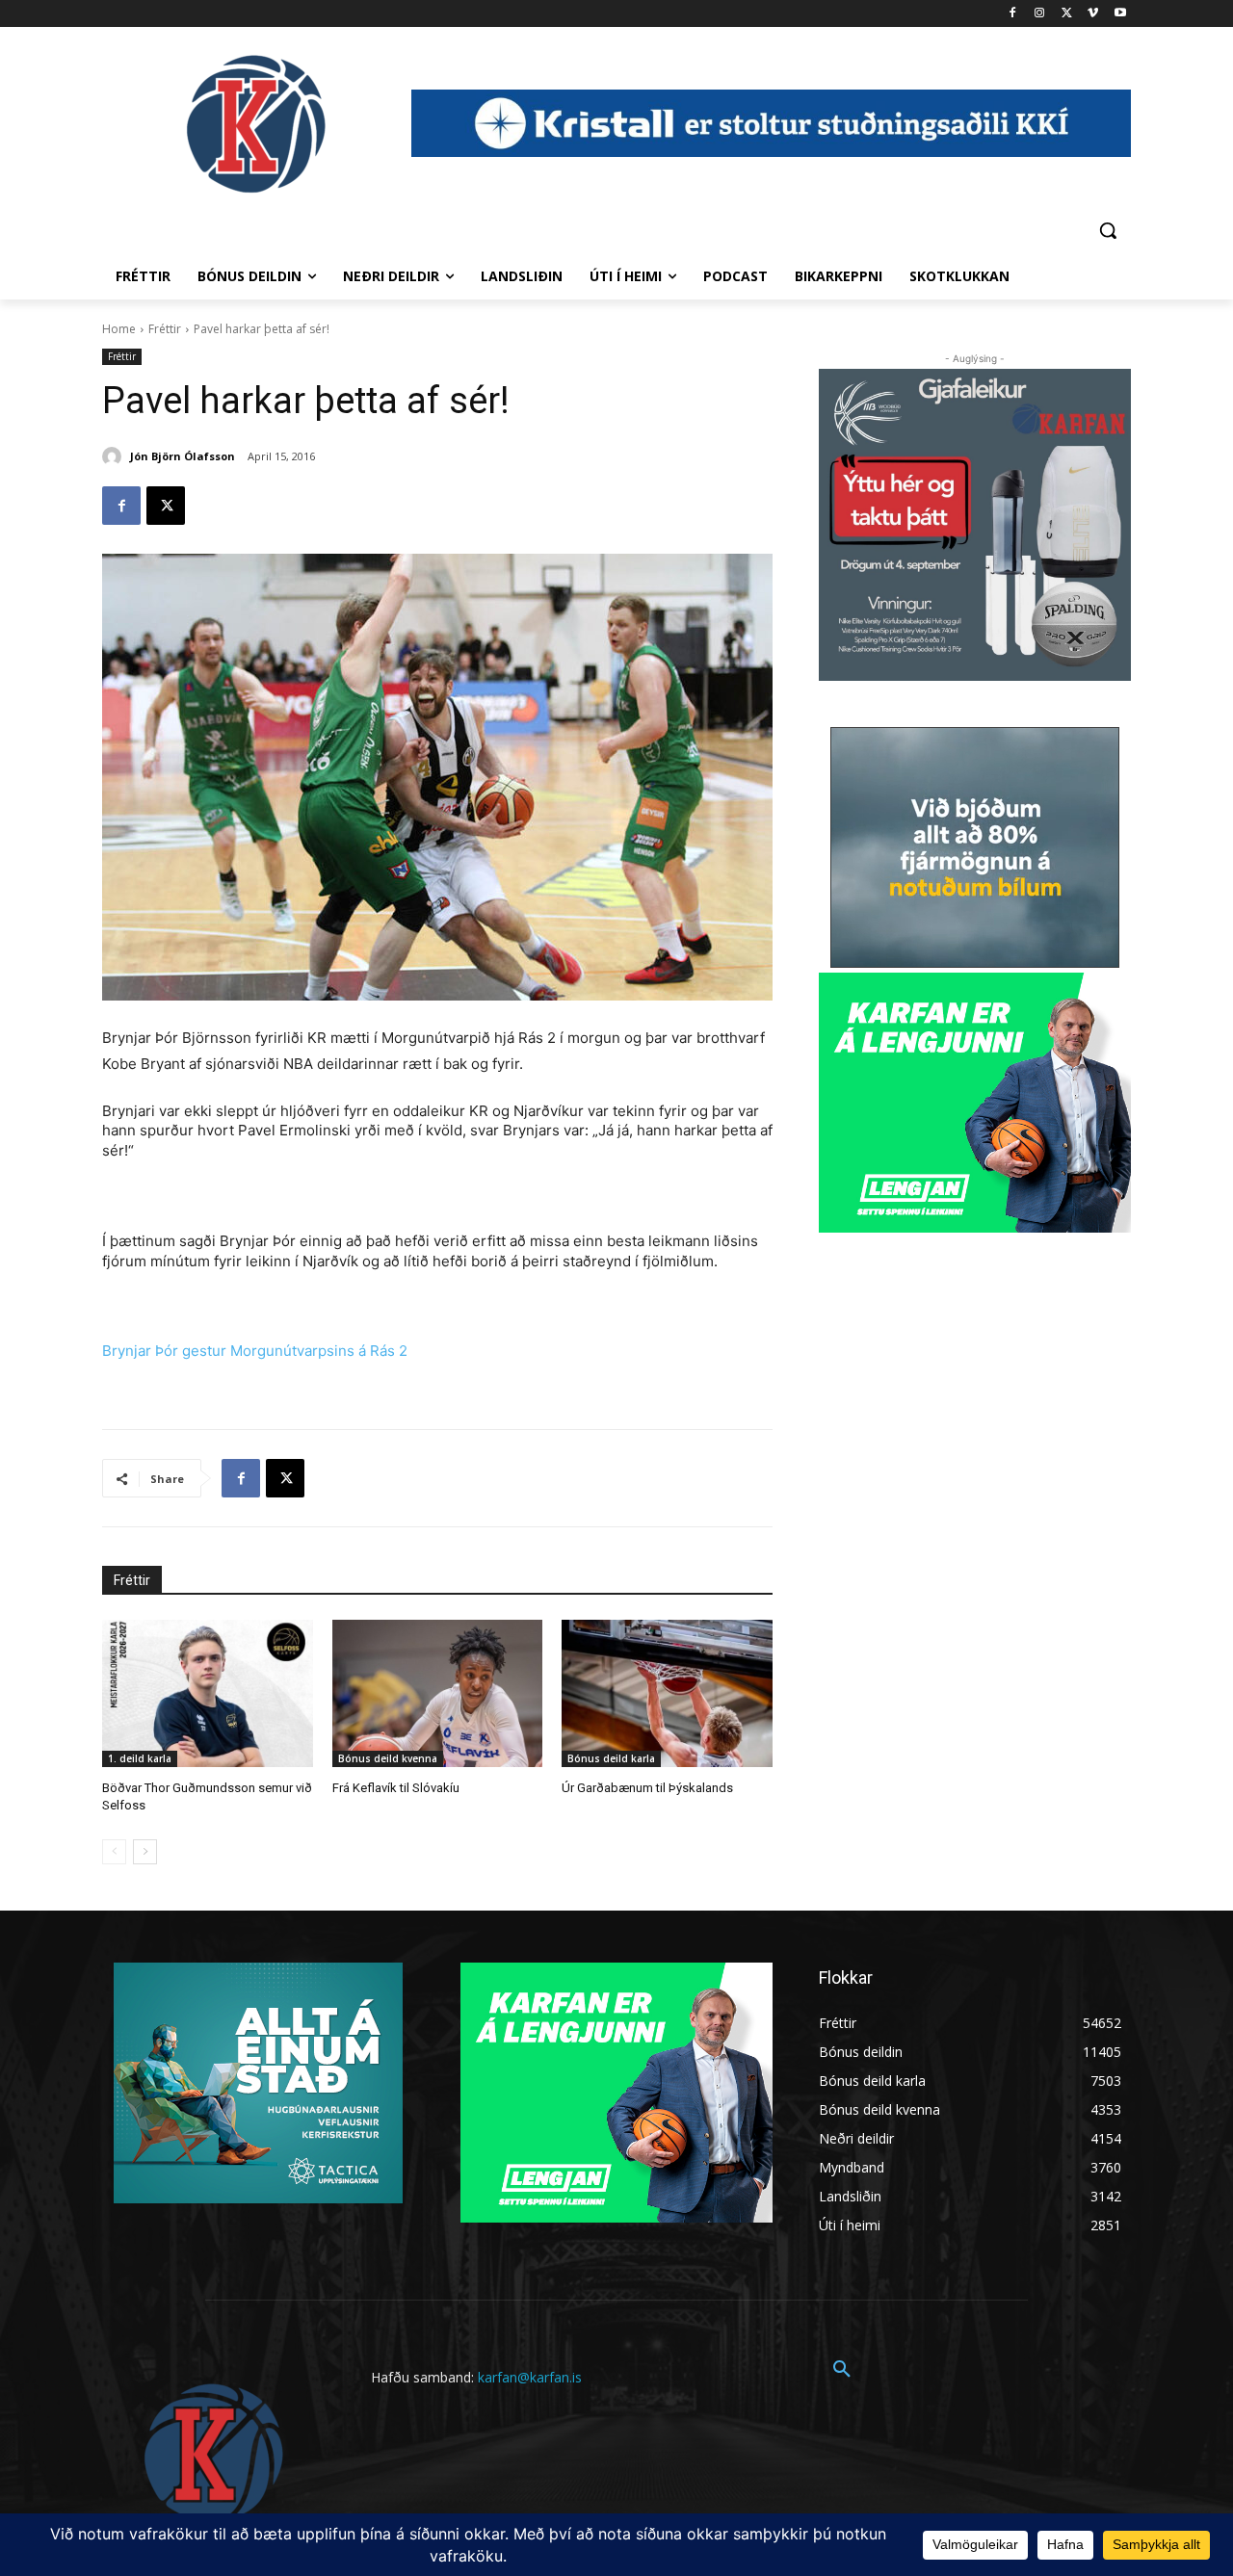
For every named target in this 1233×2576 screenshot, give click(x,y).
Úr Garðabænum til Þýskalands (647, 1788)
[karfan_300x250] (258, 2083)
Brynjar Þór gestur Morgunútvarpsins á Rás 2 (255, 1351)
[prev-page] (114, 1852)
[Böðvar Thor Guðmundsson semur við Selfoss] (208, 1693)
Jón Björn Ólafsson (183, 456)
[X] (1067, 14)
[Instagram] (1040, 14)
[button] (1108, 230)
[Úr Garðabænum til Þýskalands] (667, 1693)
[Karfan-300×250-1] (975, 1103)
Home (119, 329)
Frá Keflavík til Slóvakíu (396, 1788)
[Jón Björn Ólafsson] (115, 456)
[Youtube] (1120, 14)
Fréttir (165, 329)
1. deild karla (140, 1758)
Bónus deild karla (611, 1758)
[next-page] (145, 1852)
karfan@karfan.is (530, 2377)
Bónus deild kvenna (388, 1758)
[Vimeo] (1093, 14)
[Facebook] (1013, 14)
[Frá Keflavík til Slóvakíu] (438, 1693)
